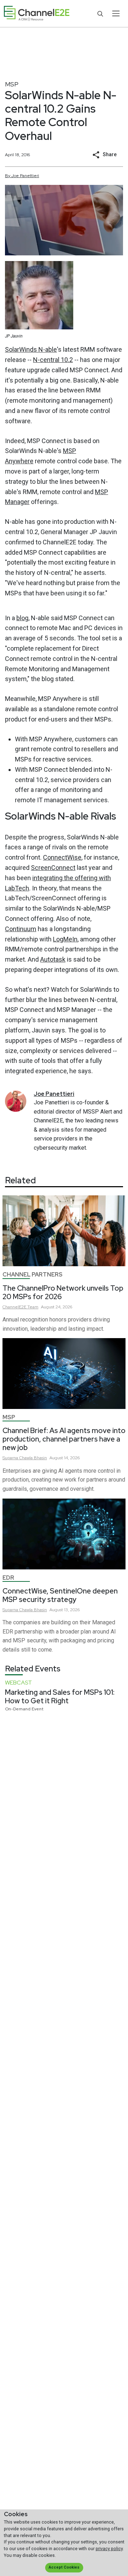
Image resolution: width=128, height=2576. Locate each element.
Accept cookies (64, 2567)
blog (22, 618)
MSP (12, 84)
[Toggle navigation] (116, 13)
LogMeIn (65, 939)
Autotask (53, 959)
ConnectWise (62, 857)
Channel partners (33, 1275)
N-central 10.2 (53, 360)
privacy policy (109, 2549)
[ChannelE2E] (37, 14)
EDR (8, 1578)
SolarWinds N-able (31, 349)
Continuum (21, 929)
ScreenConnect (53, 868)
